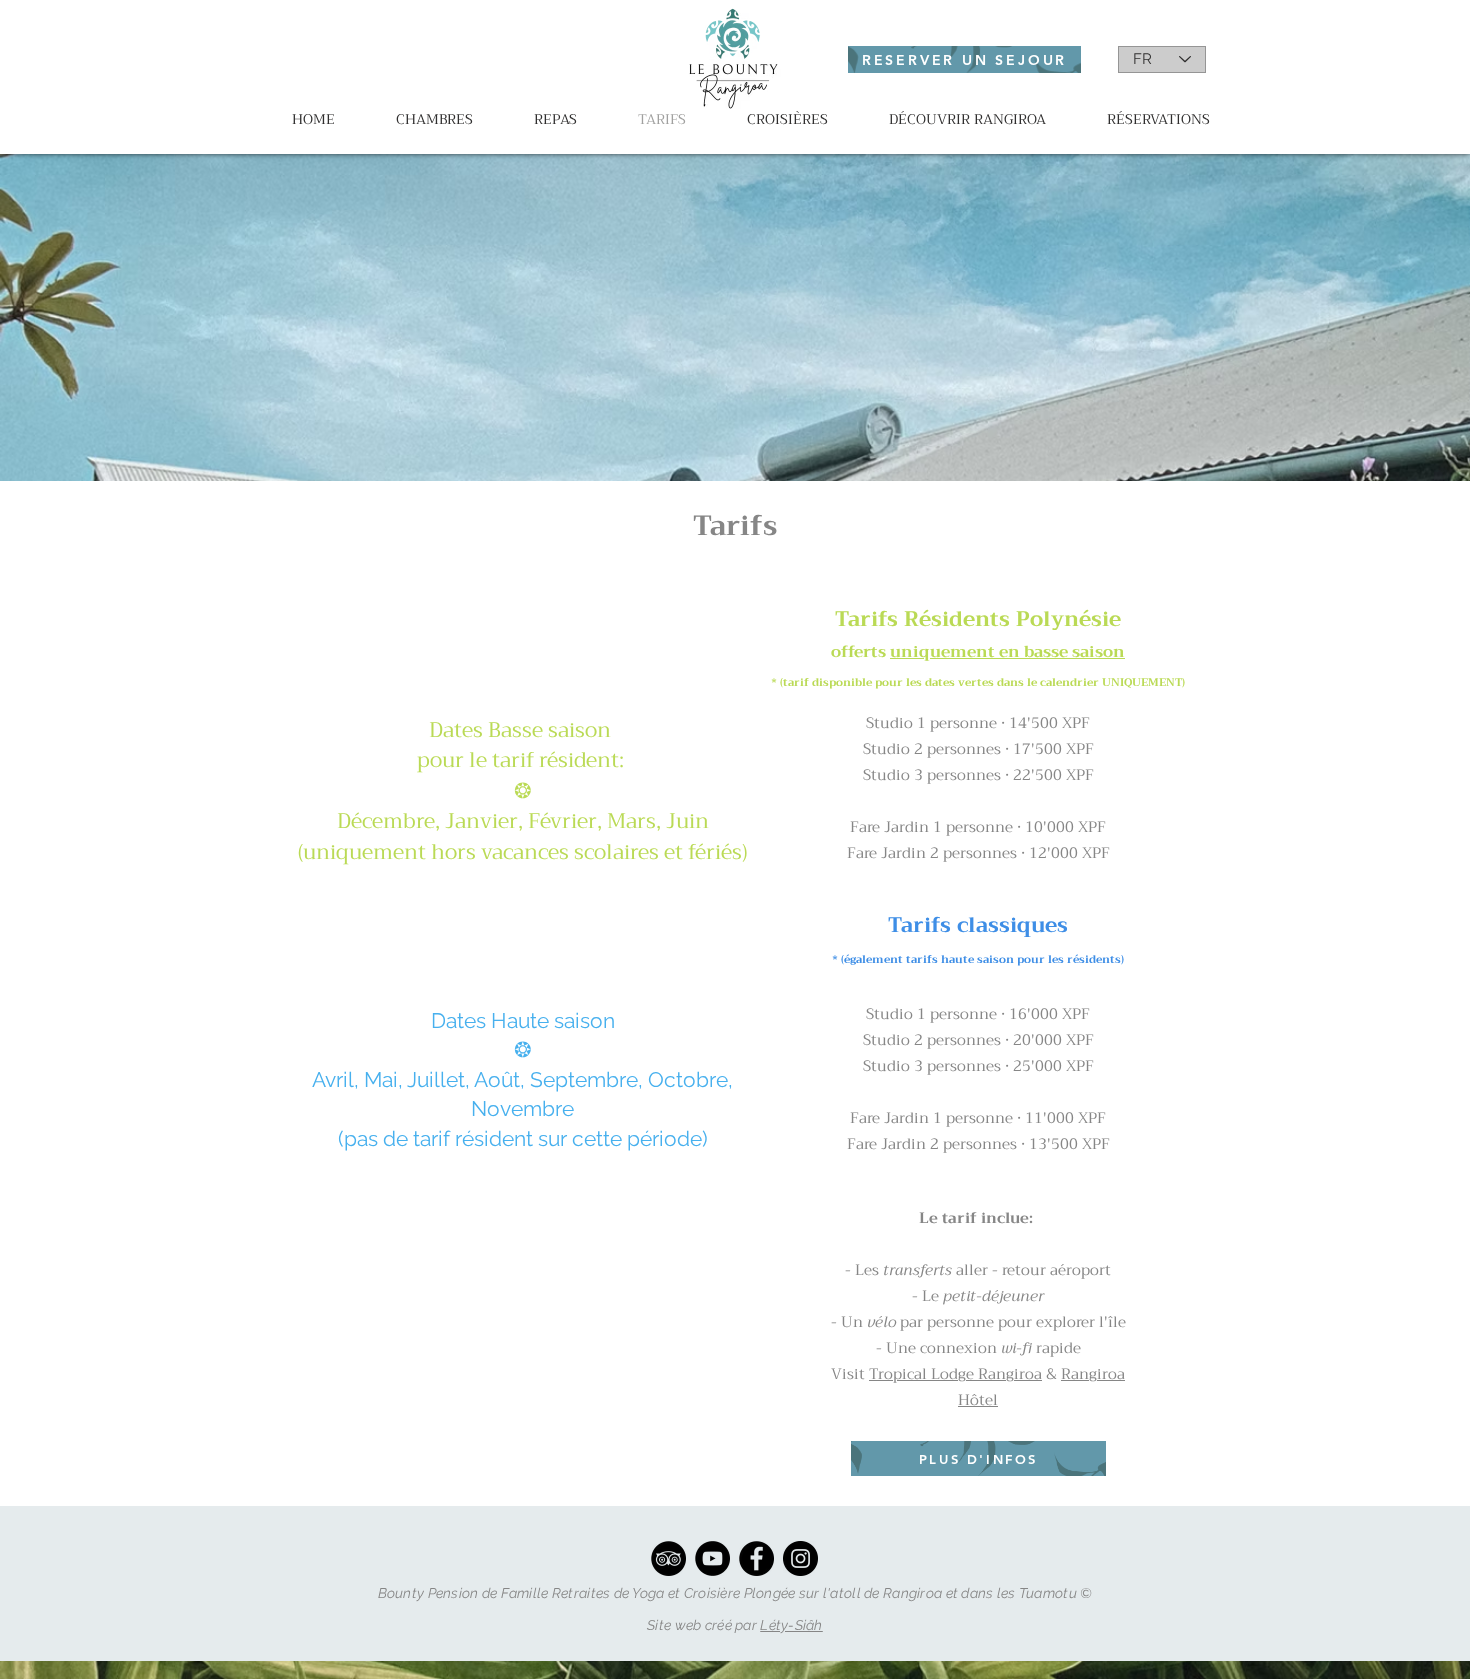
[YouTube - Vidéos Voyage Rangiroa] (712, 1558)
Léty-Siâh (791, 1625)
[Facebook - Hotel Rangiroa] (756, 1558)
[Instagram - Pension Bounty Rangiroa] (800, 1558)
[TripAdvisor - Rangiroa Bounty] (668, 1558)
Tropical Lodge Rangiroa (955, 1374)
